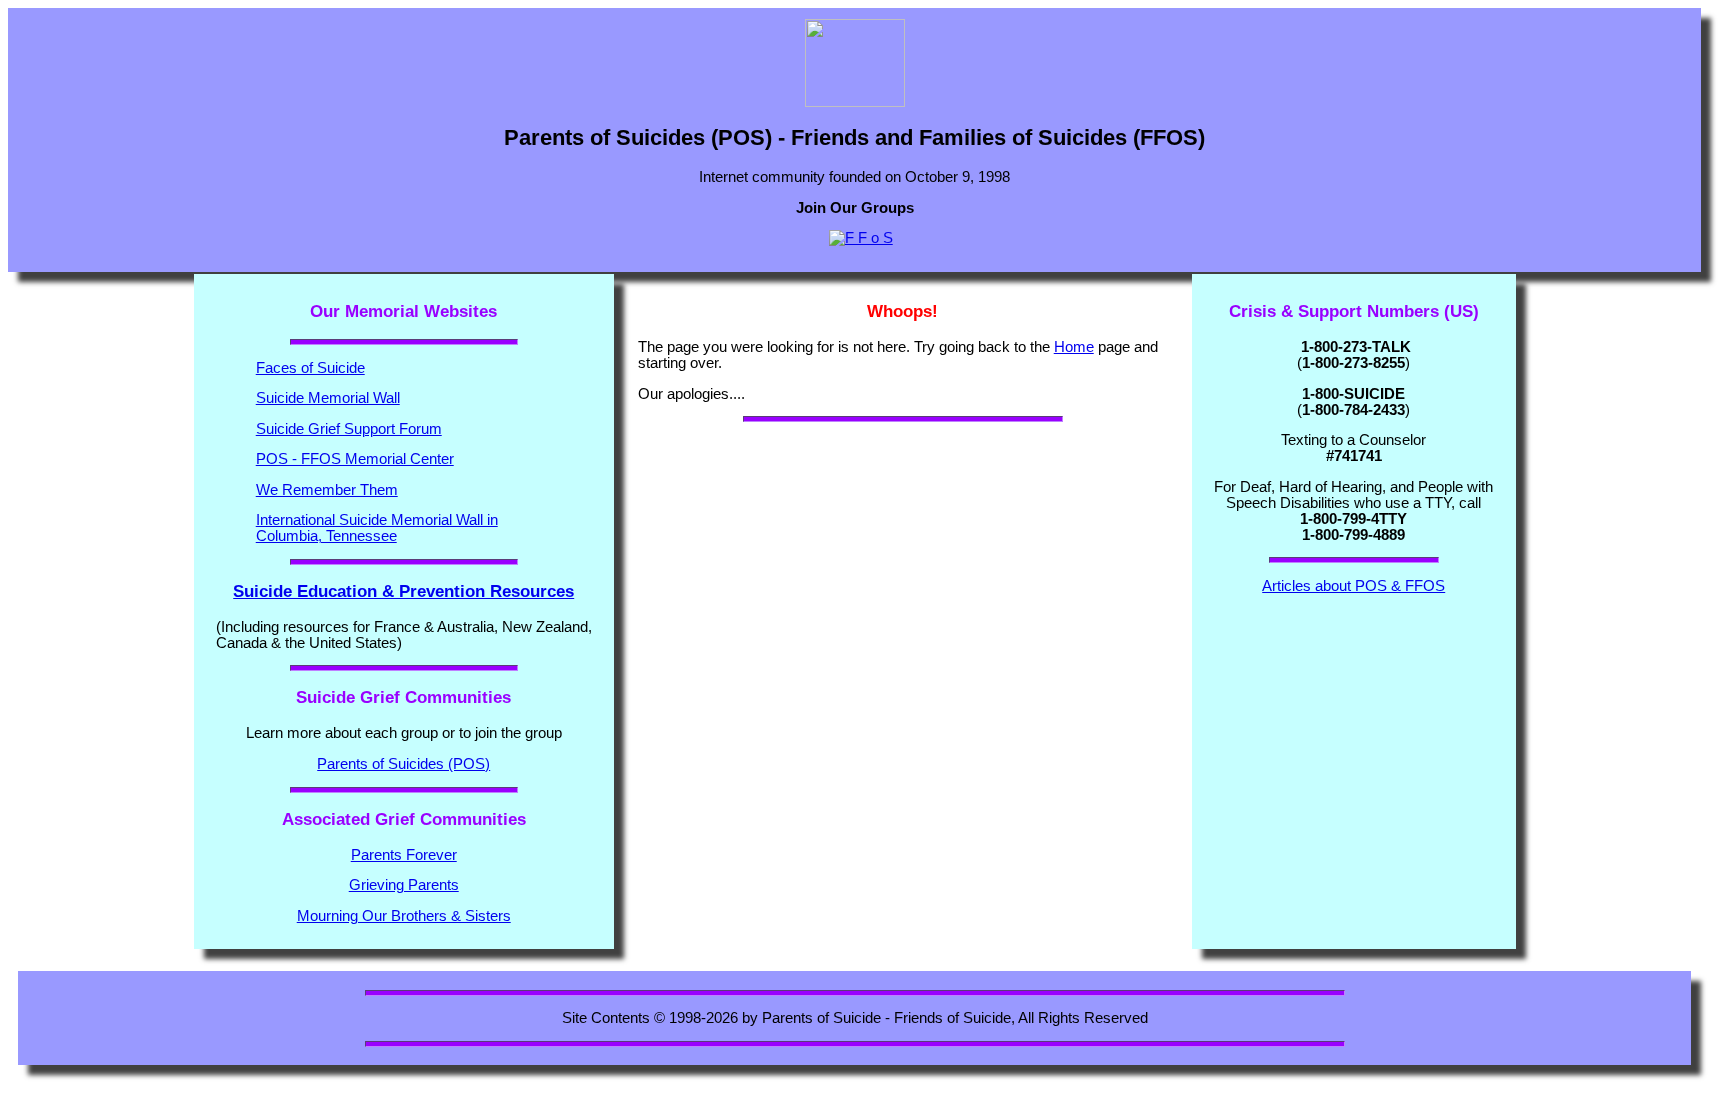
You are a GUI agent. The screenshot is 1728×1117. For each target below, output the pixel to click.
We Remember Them (327, 490)
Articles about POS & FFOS (1353, 586)
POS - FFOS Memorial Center (355, 459)
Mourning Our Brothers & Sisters (404, 916)
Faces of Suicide (310, 368)
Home (1074, 347)
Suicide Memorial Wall (328, 398)
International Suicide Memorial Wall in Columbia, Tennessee (377, 528)
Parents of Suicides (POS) (403, 764)
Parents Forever (404, 855)
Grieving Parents (404, 885)
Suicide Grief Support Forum (349, 429)
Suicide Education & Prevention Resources (403, 591)
